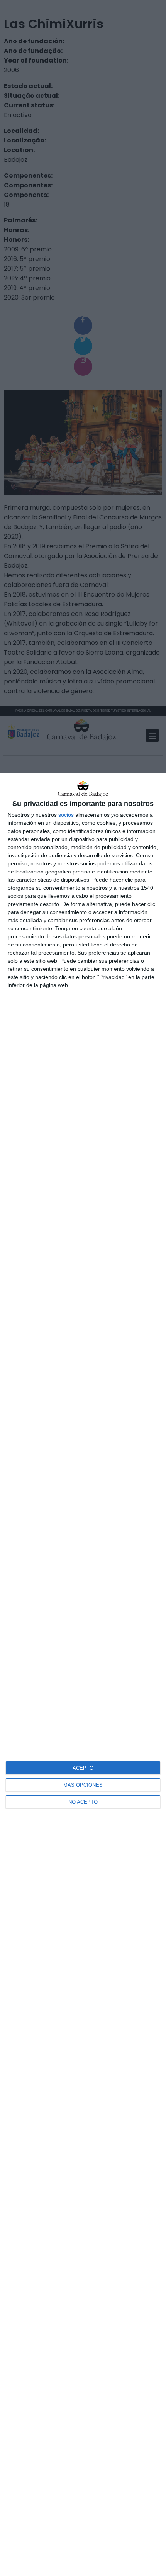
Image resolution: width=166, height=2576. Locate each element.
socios (66, 815)
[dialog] (83, 1674)
